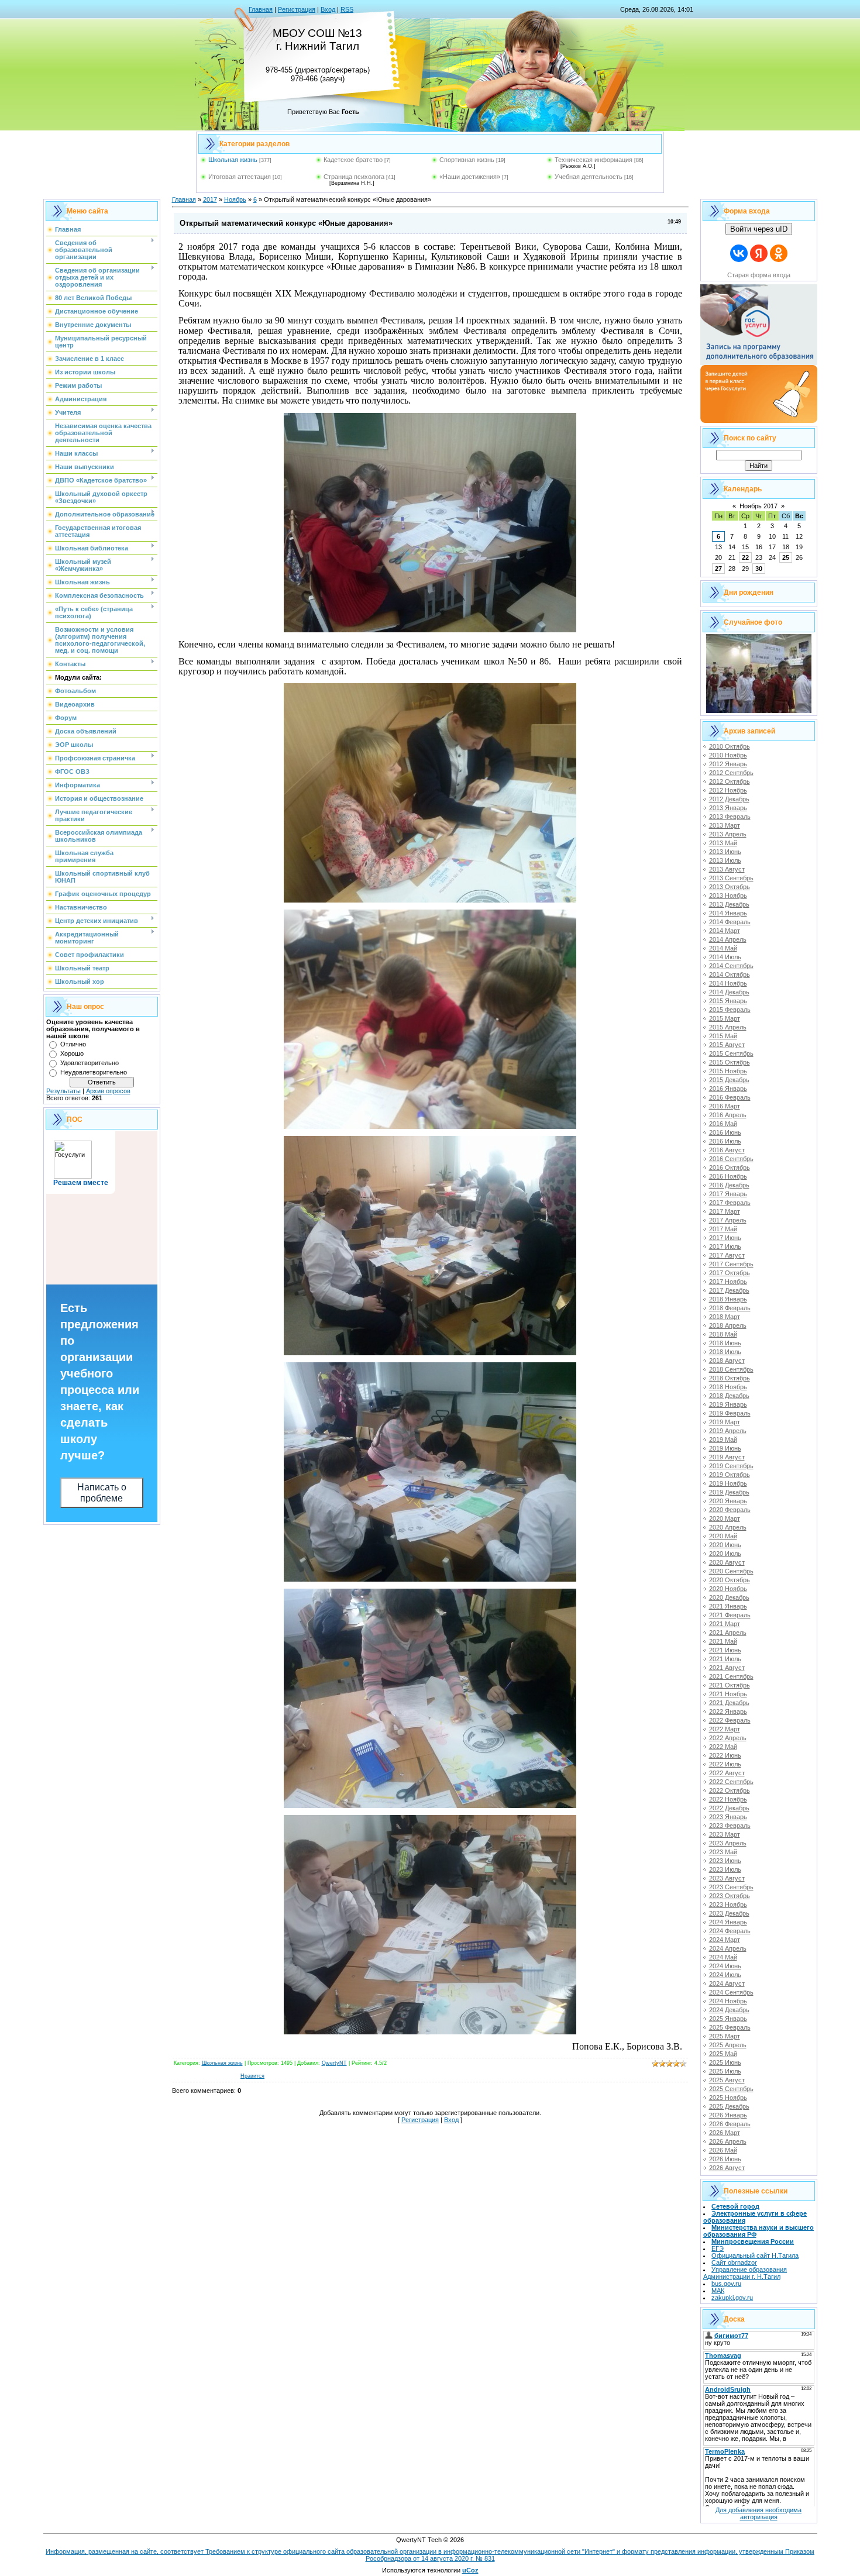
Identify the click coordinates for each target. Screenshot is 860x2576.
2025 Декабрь (729, 2106)
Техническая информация (594, 160)
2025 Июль (725, 2071)
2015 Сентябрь (731, 1053)
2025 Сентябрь (731, 2089)
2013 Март (725, 825)
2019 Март (725, 1422)
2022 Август (727, 1773)
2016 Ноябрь (728, 1176)
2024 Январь (728, 1922)
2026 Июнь (725, 2159)
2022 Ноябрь (728, 1799)
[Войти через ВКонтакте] (739, 253)
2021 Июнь (725, 1650)
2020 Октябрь (730, 1580)
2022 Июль (725, 1764)
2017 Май (723, 1229)
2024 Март (725, 1940)
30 (759, 569)
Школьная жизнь (233, 160)
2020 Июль (725, 1554)
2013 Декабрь (729, 904)
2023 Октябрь (730, 1896)
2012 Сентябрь (731, 773)
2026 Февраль (730, 2124)
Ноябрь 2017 (758, 506)
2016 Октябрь (730, 1168)
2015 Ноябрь (728, 1071)
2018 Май (723, 1334)
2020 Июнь (725, 1545)
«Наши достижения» (470, 177)
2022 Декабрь (729, 1808)
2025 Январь (728, 2019)
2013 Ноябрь (728, 896)
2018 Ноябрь (728, 1387)
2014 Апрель (728, 939)
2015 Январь (728, 1001)
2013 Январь (728, 808)
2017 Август (727, 1255)
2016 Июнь (725, 1132)
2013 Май (723, 843)
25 (786, 557)
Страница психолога (354, 177)
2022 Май (723, 1747)
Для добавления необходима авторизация (758, 2513)
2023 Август (727, 1878)
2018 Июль (725, 1352)
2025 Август (727, 2080)
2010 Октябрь (730, 746)
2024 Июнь (725, 1966)
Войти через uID (759, 229)
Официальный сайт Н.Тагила (755, 2255)
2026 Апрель (728, 2141)
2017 (210, 199)
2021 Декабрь (729, 1703)
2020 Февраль (730, 1510)
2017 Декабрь (729, 1290)
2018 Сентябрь (731, 1369)
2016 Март (725, 1106)
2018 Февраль (730, 1308)
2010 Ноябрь (728, 755)
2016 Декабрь (729, 1185)
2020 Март (725, 1518)
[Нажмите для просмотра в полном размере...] (430, 629)
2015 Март (725, 1018)
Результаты (63, 1091)
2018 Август (727, 1361)
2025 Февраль (730, 2027)
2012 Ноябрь (728, 790)
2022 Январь (728, 1711)
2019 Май (723, 1439)
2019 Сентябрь (731, 1466)
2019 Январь (728, 1404)
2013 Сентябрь (731, 878)
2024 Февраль (730, 1931)
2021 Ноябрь (728, 1694)
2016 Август (727, 1150)
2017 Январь (728, 1194)
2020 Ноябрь (728, 1589)
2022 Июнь (725, 1755)
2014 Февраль (730, 922)
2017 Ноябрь (728, 1282)
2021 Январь (728, 1606)
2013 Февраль (730, 817)
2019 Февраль (730, 1413)
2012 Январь (728, 764)
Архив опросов (108, 1091)
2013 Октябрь (730, 887)
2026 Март (725, 2133)
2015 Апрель (728, 1027)
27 (718, 569)
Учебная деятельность (589, 177)
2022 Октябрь (730, 1790)
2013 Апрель (728, 834)
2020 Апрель (728, 1527)
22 (745, 557)
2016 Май (723, 1124)
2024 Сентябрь (731, 1992)
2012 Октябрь (730, 781)
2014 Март (725, 931)
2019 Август (727, 1457)
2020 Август (727, 1562)
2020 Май (723, 1536)
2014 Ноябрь (728, 983)
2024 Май (723, 1957)
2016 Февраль (730, 1097)
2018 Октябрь (730, 1378)
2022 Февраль (730, 1720)
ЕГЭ (718, 2248)
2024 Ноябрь (728, 2001)
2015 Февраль (730, 1010)
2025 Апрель (728, 2045)
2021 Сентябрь (731, 1676)
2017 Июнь (725, 1238)
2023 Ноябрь (728, 1905)
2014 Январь (728, 913)
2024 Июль (725, 1975)
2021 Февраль (730, 1615)
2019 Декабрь (729, 1492)
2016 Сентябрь (731, 1159)
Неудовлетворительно (94, 1072)
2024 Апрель (728, 1948)
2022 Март (725, 1729)
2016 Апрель (728, 1115)
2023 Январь (728, 1817)
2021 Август (727, 1668)
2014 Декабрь (729, 992)
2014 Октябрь (730, 974)
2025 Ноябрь (728, 2098)
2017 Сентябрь (731, 1264)
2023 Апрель (728, 1843)
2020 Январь (728, 1501)
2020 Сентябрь (731, 1571)
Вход (328, 9)
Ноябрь (235, 199)
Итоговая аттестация (240, 177)
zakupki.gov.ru (732, 2298)
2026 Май (723, 2150)
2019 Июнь (725, 1448)
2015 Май (723, 1036)
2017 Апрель (728, 1220)
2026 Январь (728, 2115)
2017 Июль (725, 1246)
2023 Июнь (725, 1861)
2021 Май (723, 1641)
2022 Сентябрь (731, 1782)
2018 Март (725, 1317)
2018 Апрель (728, 1325)
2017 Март (725, 1211)
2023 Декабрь (729, 1913)
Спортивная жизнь (467, 160)
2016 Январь (728, 1089)
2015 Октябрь (730, 1062)
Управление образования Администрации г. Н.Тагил (745, 2273)
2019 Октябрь (730, 1475)
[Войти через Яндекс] (759, 253)
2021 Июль (725, 1659)
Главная (261, 9)
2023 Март (725, 1834)
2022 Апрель (728, 1738)
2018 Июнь (725, 1343)
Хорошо (72, 1053)
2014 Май (723, 948)
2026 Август (727, 2168)
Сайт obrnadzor (734, 2262)
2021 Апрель (728, 1633)
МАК (718, 2291)
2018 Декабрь (729, 1396)
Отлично (73, 1044)
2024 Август (727, 1983)
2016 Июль (725, 1141)
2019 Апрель (728, 1431)
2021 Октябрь (730, 1685)
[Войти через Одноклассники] (779, 253)
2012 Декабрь (729, 799)
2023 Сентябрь (731, 1887)
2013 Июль (725, 860)
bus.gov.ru (726, 2284)
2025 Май (723, 2054)
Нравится (252, 2076)
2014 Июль (725, 957)
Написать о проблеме (102, 1493)
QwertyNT (334, 2063)
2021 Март (725, 1624)
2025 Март (725, 2036)
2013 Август (727, 869)
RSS (347, 9)
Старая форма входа (759, 275)
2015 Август (727, 1045)
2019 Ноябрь (728, 1483)
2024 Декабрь (729, 2010)
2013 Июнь (725, 852)
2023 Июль (725, 1869)
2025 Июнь (725, 2062)
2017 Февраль (730, 1203)
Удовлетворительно (90, 1063)
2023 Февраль (730, 1826)
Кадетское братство (353, 160)
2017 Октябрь (730, 1273)
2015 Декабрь (729, 1080)
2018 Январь (728, 1299)
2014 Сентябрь (731, 966)
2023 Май (723, 1852)
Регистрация (297, 9)
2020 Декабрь (729, 1597)
